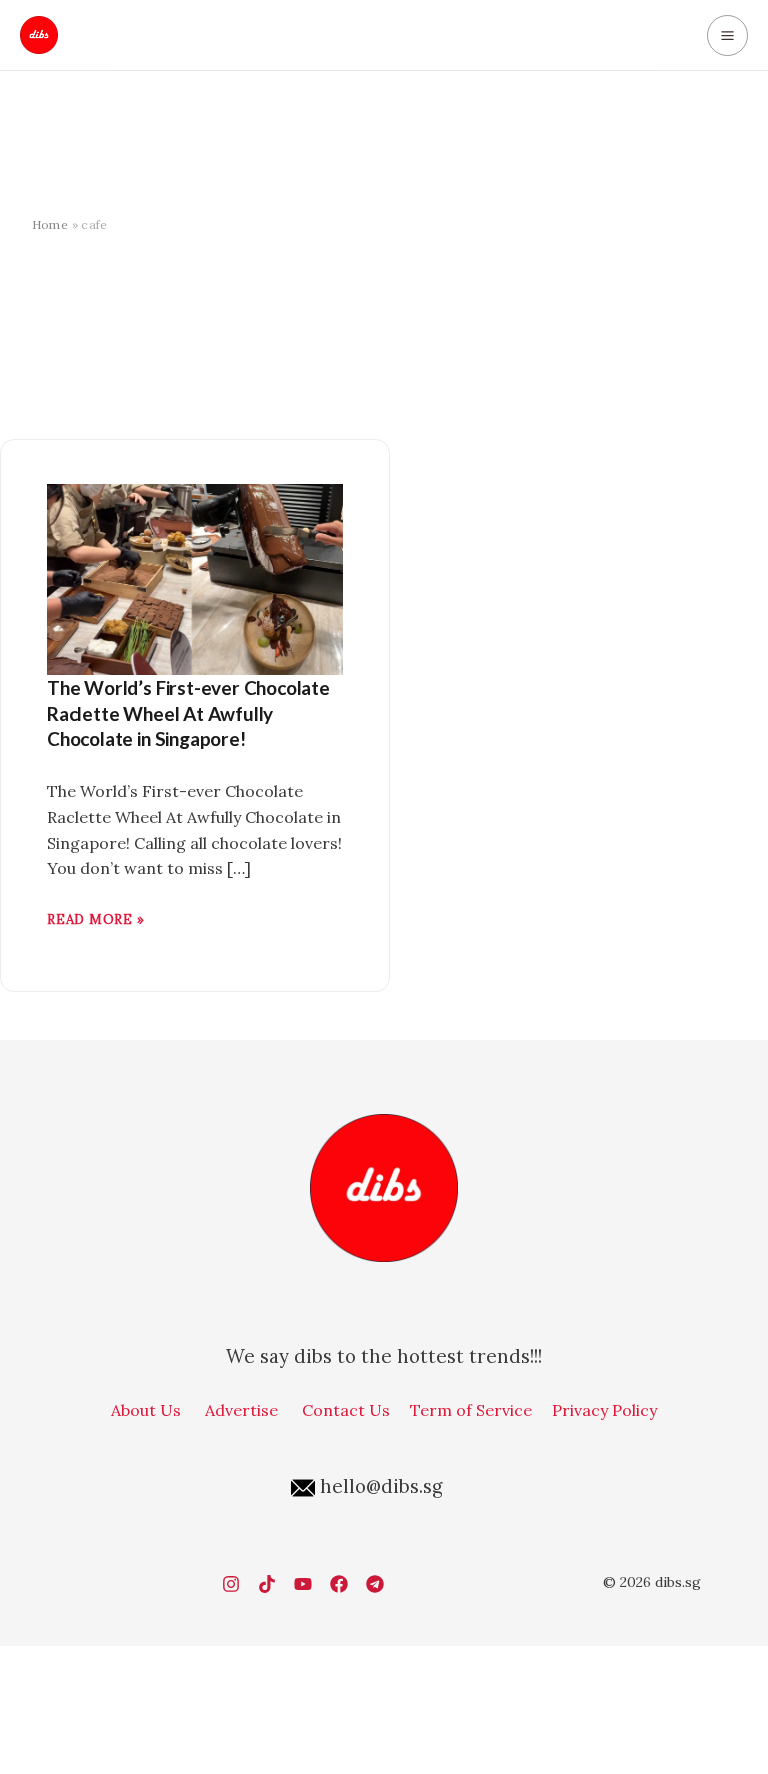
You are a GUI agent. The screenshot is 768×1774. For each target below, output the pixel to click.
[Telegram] (375, 1584)
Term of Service (471, 1410)
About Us (146, 1410)
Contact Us (346, 1410)
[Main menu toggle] (727, 35)
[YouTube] (303, 1584)
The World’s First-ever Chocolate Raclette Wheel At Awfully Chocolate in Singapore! (188, 713)
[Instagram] (231, 1584)
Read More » (96, 917)
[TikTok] (267, 1584)
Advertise (241, 1410)
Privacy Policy (604, 1410)
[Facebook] (339, 1584)
